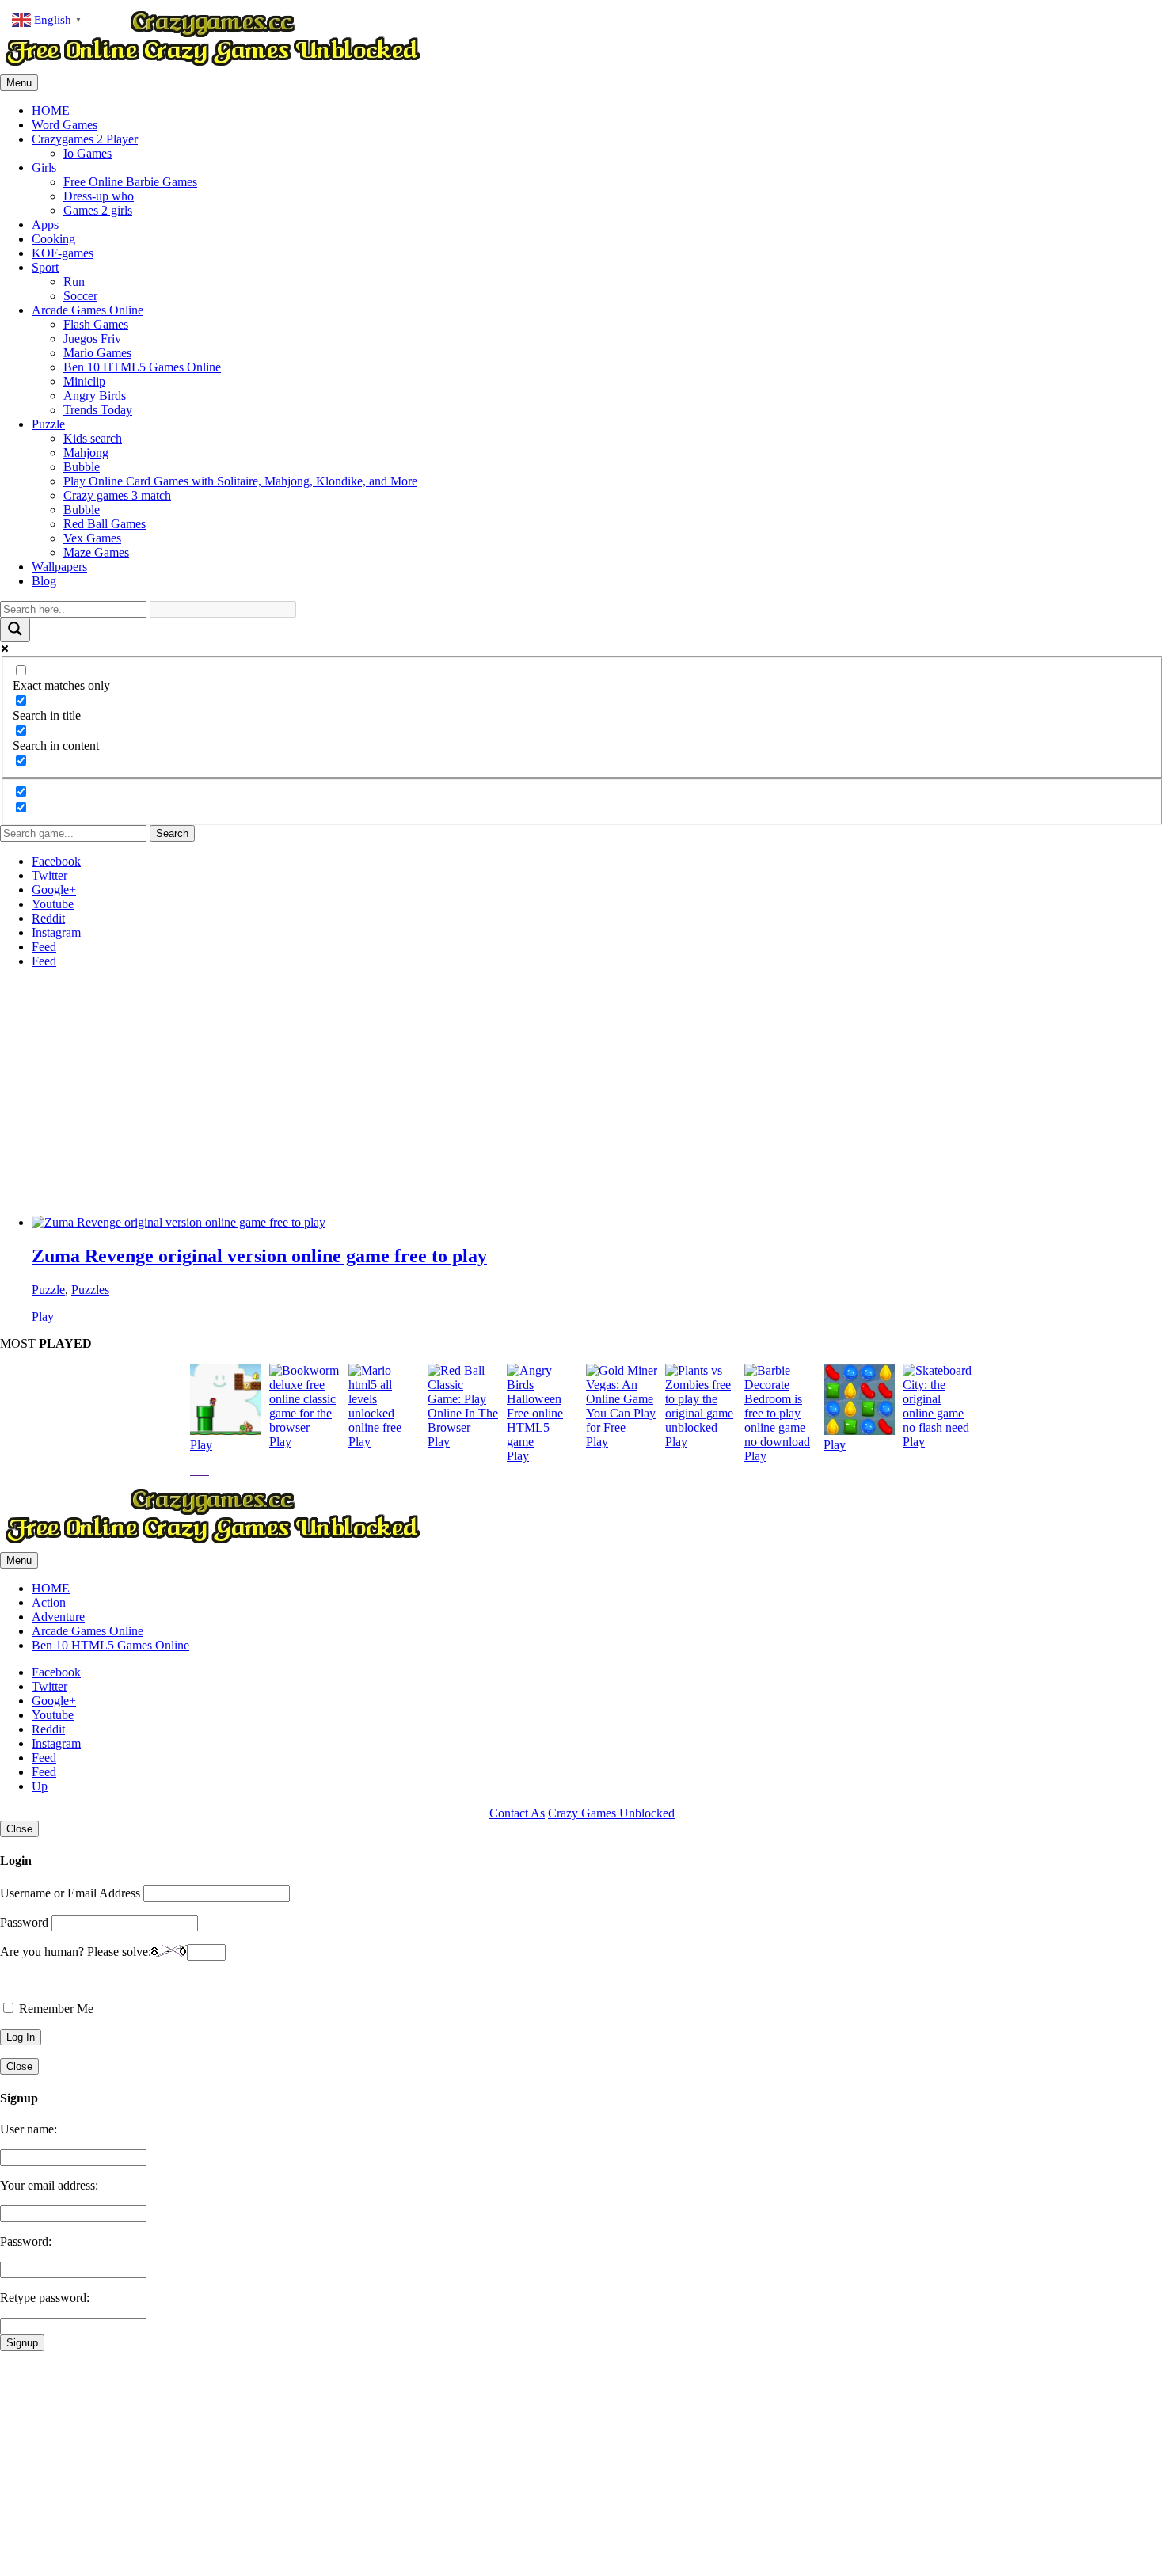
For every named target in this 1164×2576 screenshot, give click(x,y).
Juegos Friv (92, 339)
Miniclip (84, 381)
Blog (44, 581)
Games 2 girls (98, 210)
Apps (45, 224)
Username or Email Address (70, 1893)
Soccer (80, 296)
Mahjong (86, 453)
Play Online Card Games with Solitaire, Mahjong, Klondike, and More (240, 481)
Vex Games (92, 538)
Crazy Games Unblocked (611, 1813)
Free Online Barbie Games (130, 182)
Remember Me (55, 2009)
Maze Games (96, 552)
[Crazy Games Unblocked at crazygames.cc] (212, 67)
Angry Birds (95, 396)
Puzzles (90, 1290)
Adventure (58, 1617)
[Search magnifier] (15, 630)
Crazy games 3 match (117, 495)
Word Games (65, 125)
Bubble (82, 467)
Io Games (87, 153)
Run (74, 282)
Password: (26, 2241)
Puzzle (48, 424)
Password (24, 1922)
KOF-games (63, 253)
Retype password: (45, 2298)
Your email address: (49, 2185)
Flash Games (96, 324)
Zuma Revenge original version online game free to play (259, 1256)
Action (49, 1602)
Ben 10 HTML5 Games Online (142, 367)
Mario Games (97, 353)
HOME (51, 110)
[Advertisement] (475, 1092)
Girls (44, 167)
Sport (45, 267)
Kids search (93, 438)
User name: (29, 2129)
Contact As (517, 1813)
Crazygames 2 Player (85, 139)
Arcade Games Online (87, 310)
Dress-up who (99, 196)
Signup (22, 2343)
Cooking (53, 239)
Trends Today (98, 410)
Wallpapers (59, 567)
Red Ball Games (105, 524)
